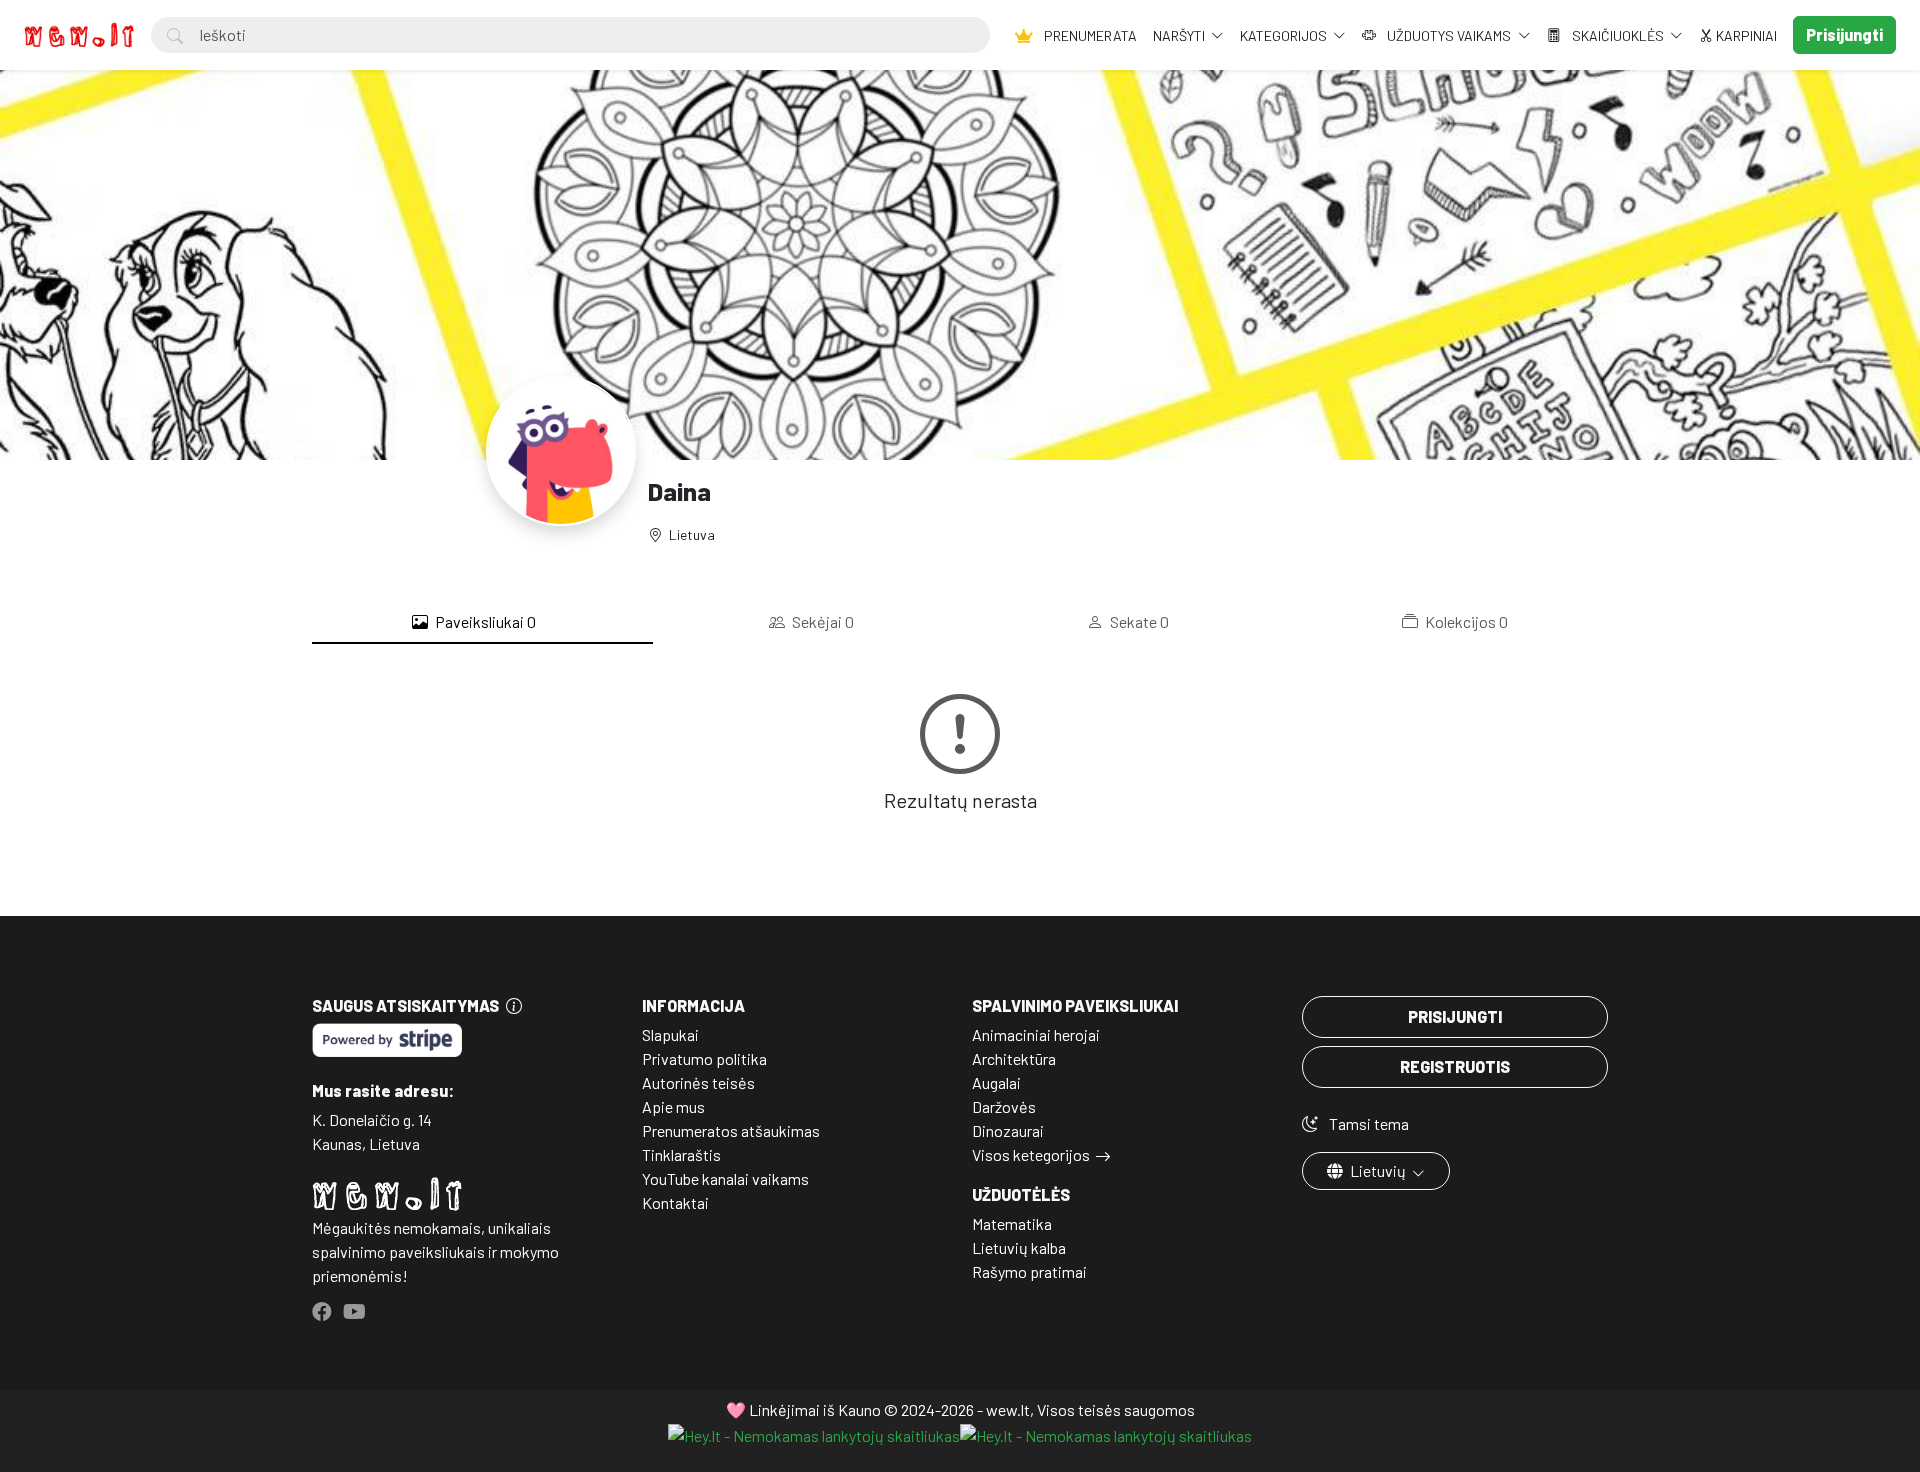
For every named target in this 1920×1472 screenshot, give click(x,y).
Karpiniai (1745, 35)
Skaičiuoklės (1618, 35)
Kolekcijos (1465, 621)
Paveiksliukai (484, 621)
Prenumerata (1089, 35)
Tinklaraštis (681, 1154)
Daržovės (1004, 1106)
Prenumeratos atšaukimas (731, 1130)
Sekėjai (821, 621)
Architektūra (1014, 1058)
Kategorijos (1285, 35)
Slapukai (670, 1034)
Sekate (1138, 621)
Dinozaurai (1008, 1130)
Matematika (1012, 1223)
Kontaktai (675, 1202)
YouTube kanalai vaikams (725, 1178)
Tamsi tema (1367, 1123)
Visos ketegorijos (1031, 1154)
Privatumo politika (704, 1058)
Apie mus (673, 1106)
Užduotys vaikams (1449, 35)
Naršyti (1180, 35)
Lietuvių (1378, 1170)
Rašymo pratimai (1029, 1271)
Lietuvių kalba (1019, 1247)
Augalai (996, 1082)
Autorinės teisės (698, 1082)
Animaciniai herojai (1036, 1034)
